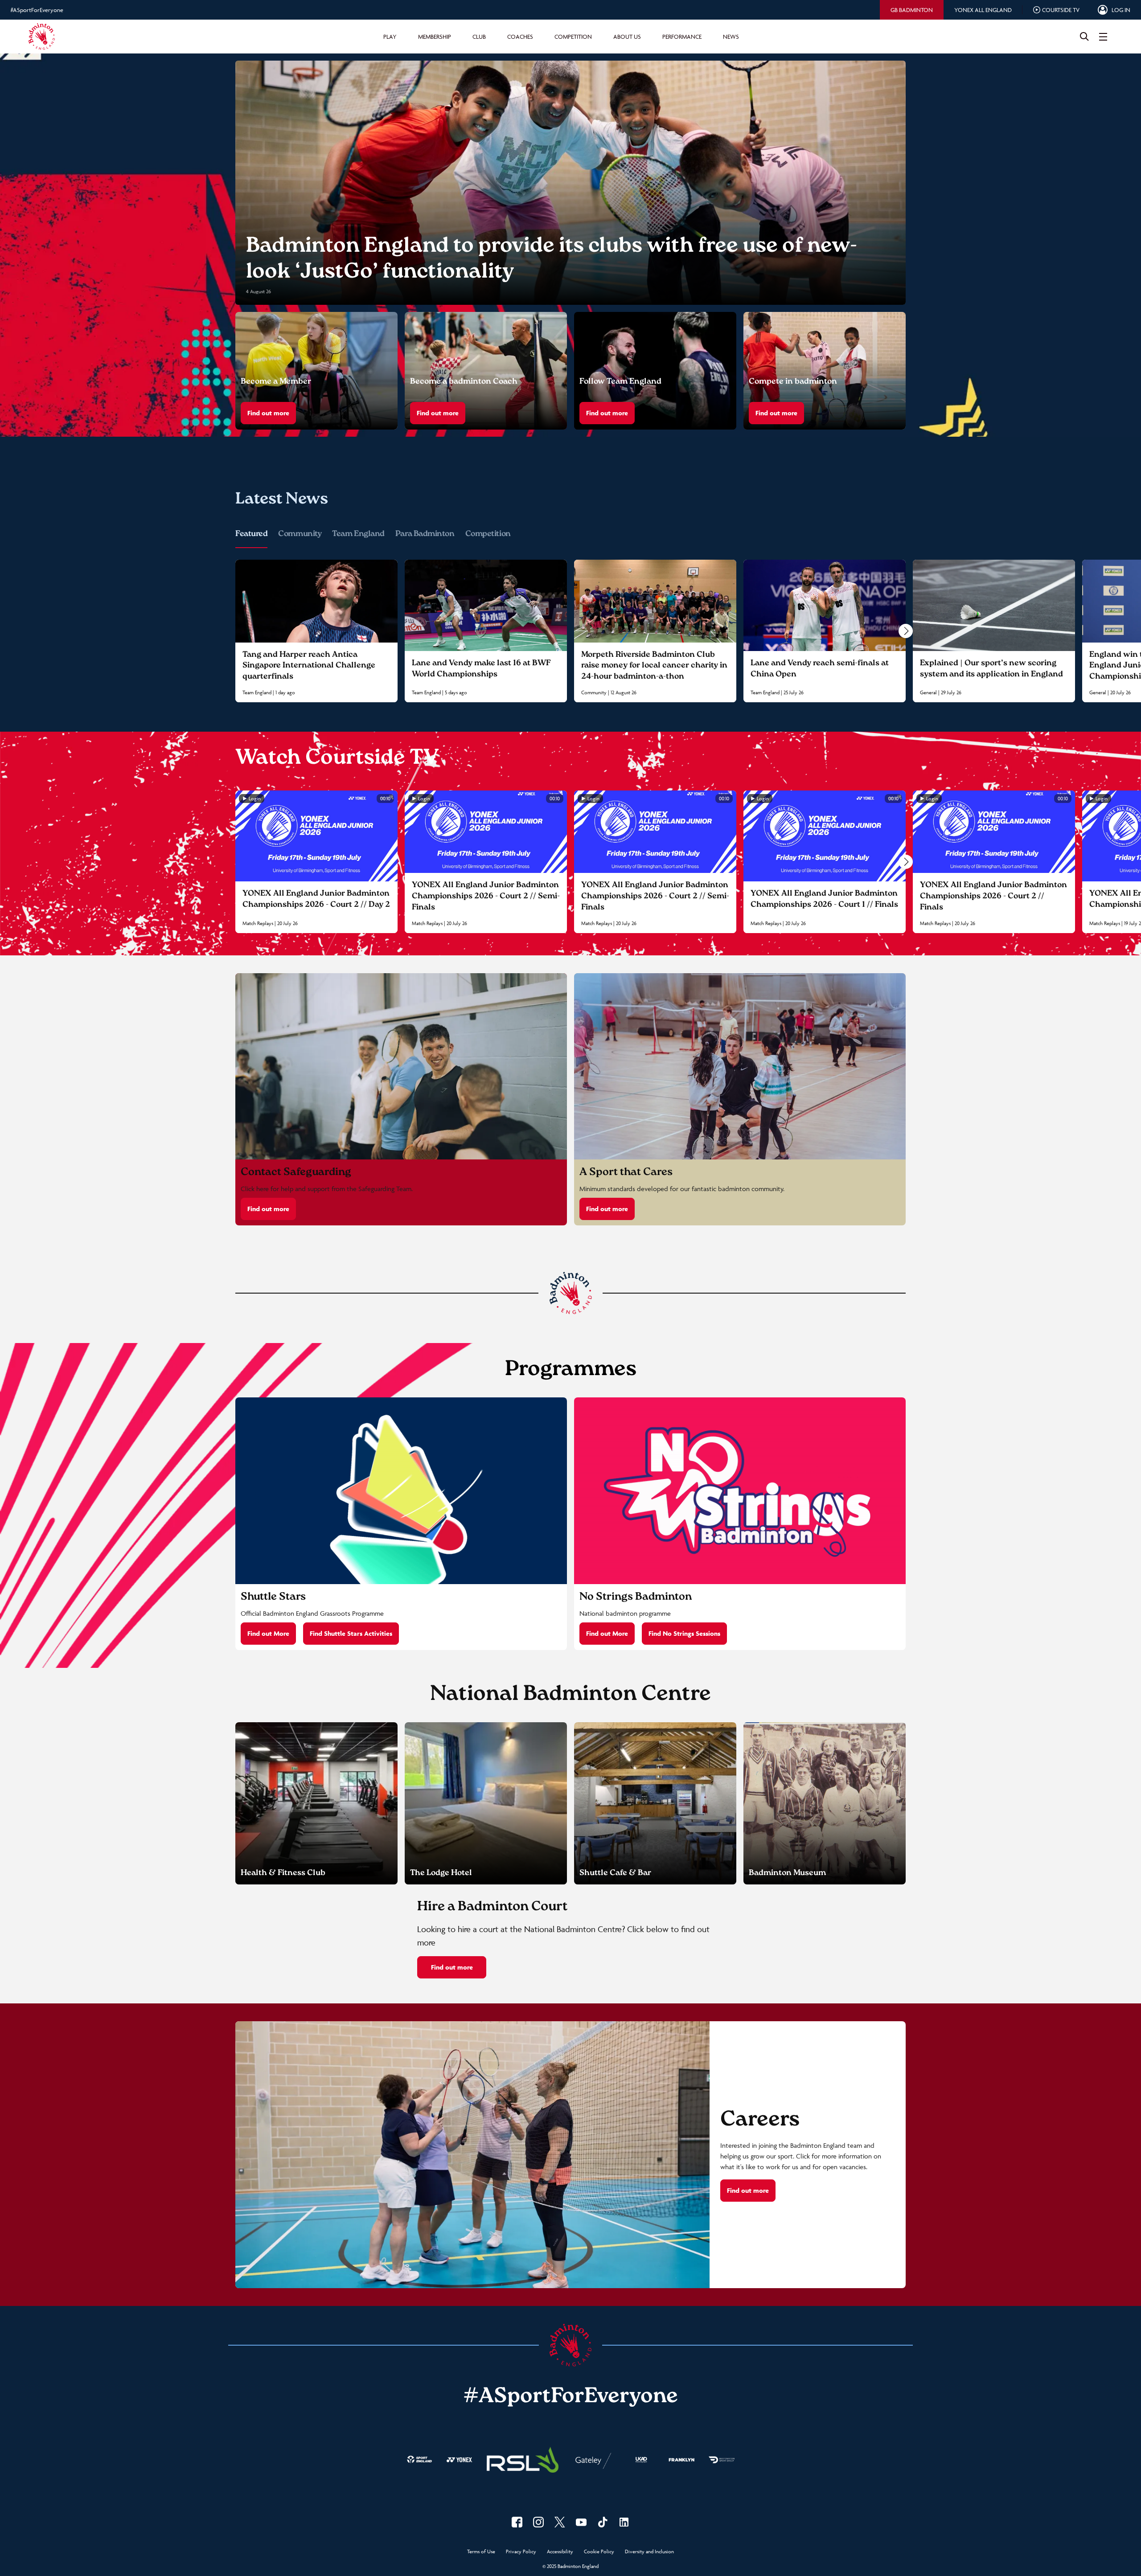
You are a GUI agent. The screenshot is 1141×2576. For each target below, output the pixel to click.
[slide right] (906, 631)
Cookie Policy (599, 2552)
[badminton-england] (624, 2522)
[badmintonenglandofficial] (603, 2522)
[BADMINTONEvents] (581, 2522)
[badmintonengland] (517, 2522)
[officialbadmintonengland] (538, 2522)
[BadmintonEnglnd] (560, 2522)
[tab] (912, 10)
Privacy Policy (521, 2552)
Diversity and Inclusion (649, 2552)
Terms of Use (481, 2552)
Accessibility (560, 2552)
